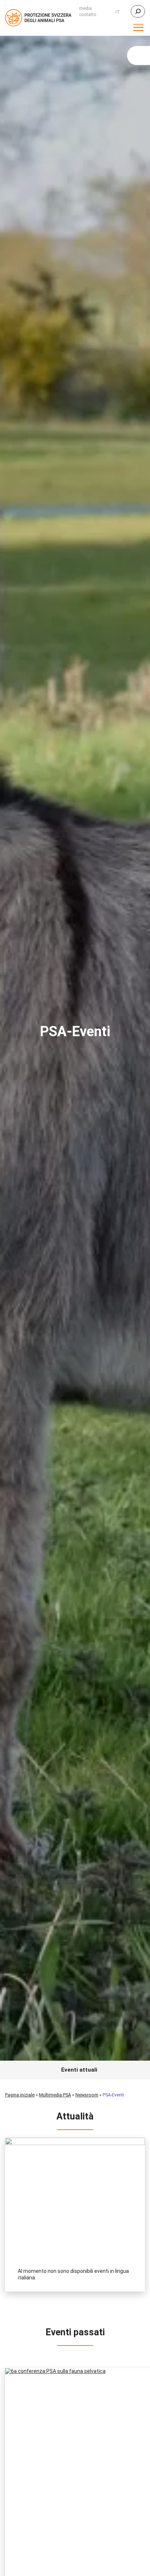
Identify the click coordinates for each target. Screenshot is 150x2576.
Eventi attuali (79, 2070)
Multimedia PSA (55, 2095)
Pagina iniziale (20, 2095)
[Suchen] (138, 11)
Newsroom (87, 2095)
